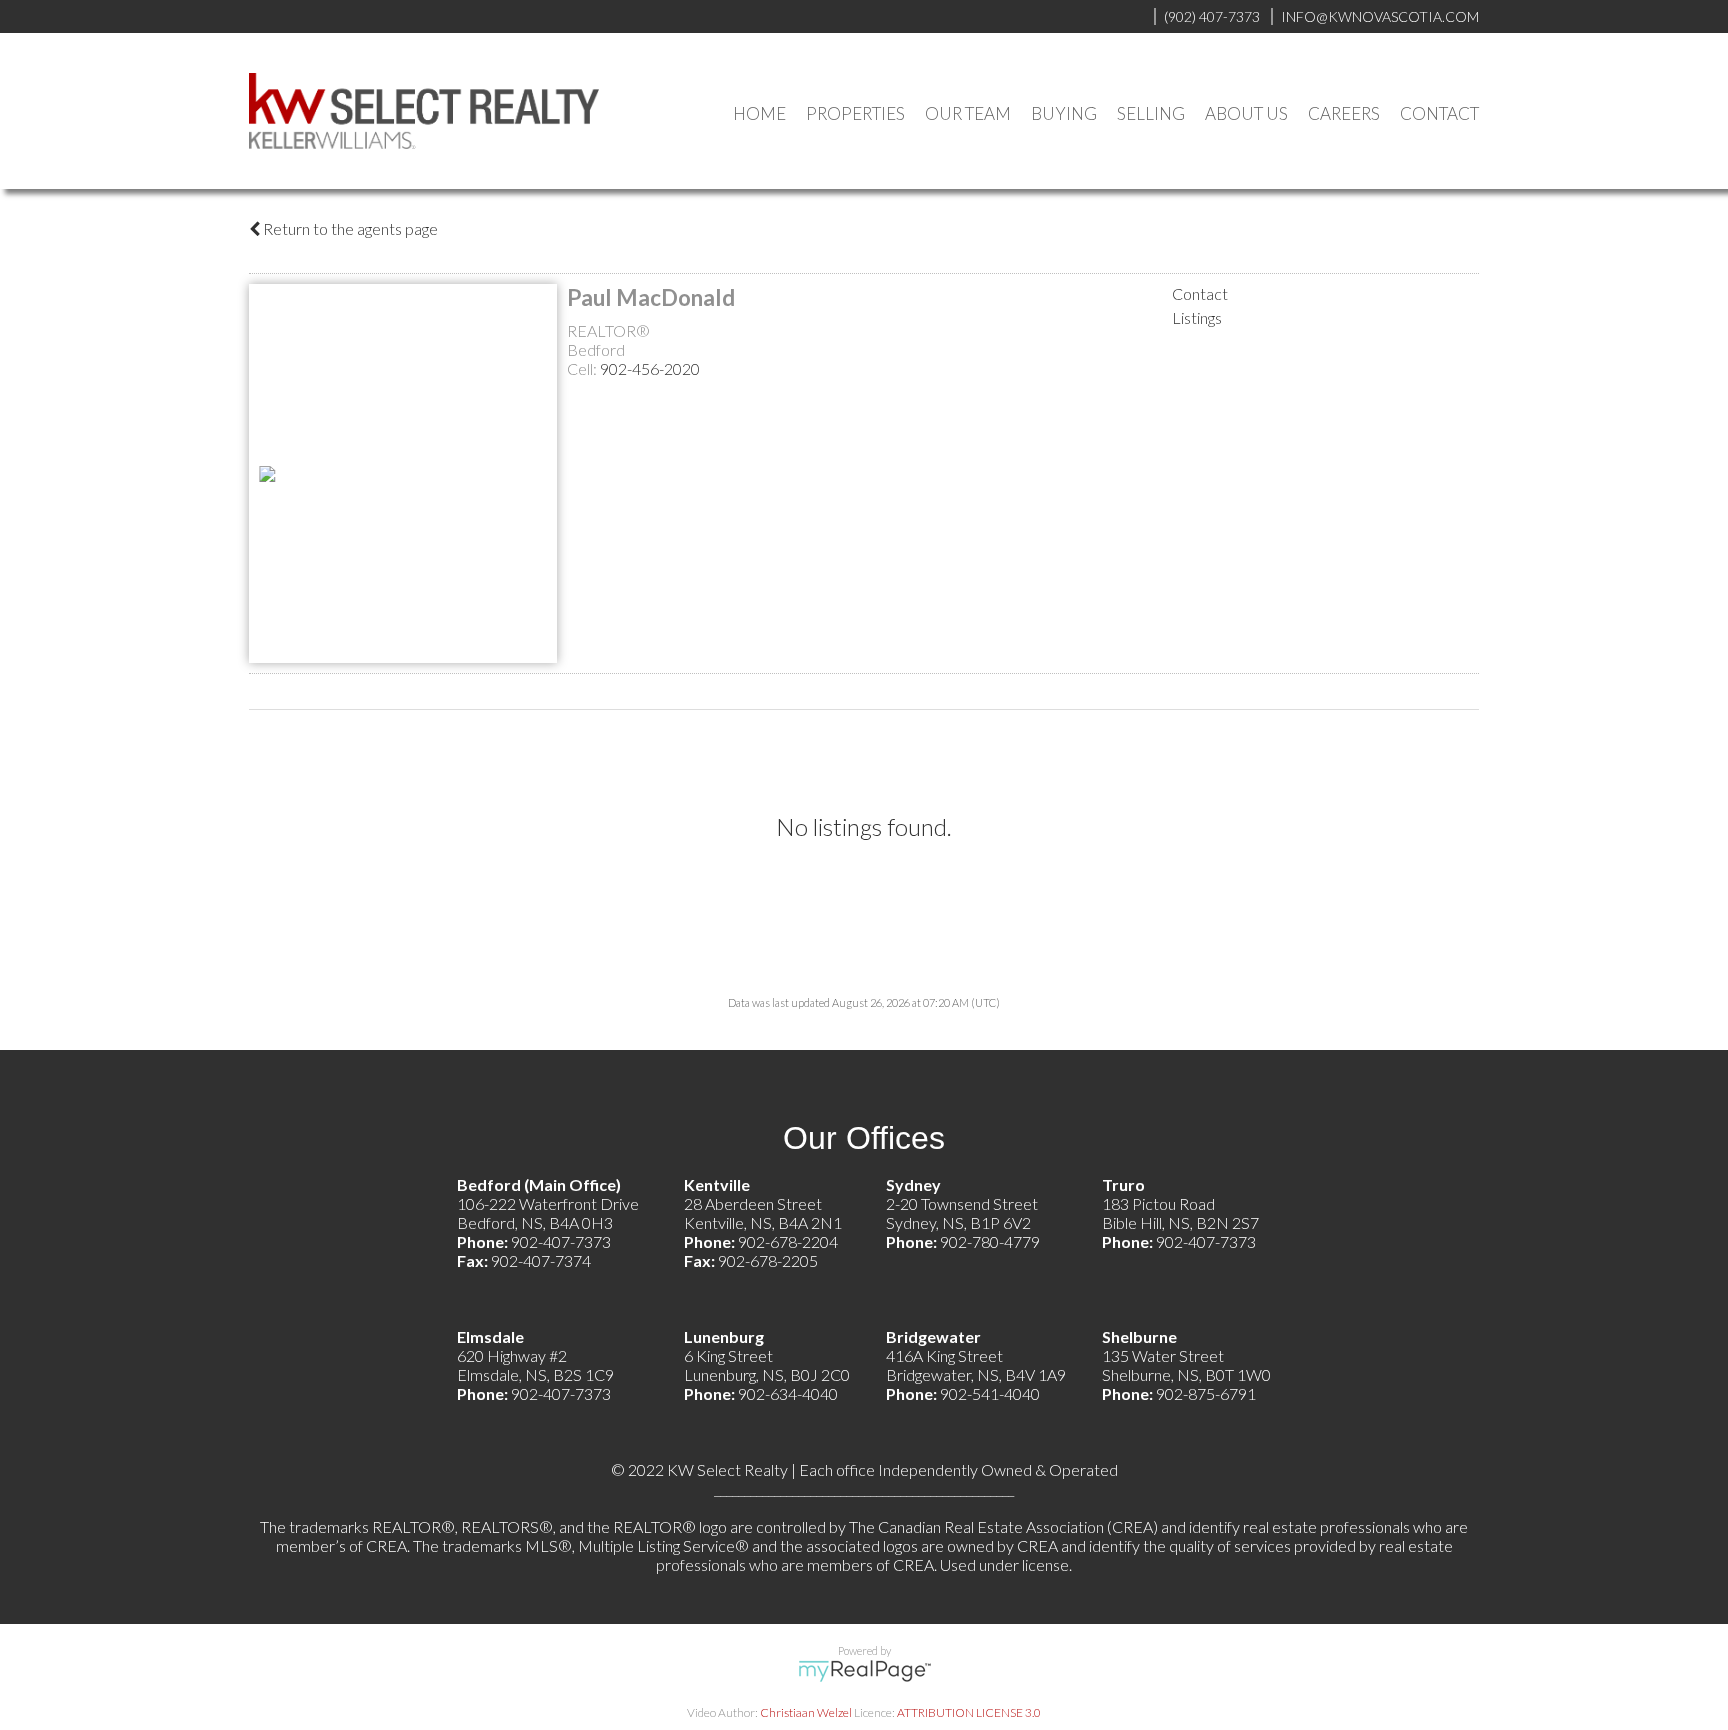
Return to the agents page (349, 228)
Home (759, 113)
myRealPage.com (864, 1671)
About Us (1246, 113)
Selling (1151, 113)
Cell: (583, 368)
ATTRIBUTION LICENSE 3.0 (969, 1712)
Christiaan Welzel (806, 1712)
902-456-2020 (650, 368)
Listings (1197, 317)
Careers (1344, 113)
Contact (1439, 113)
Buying (1064, 113)
